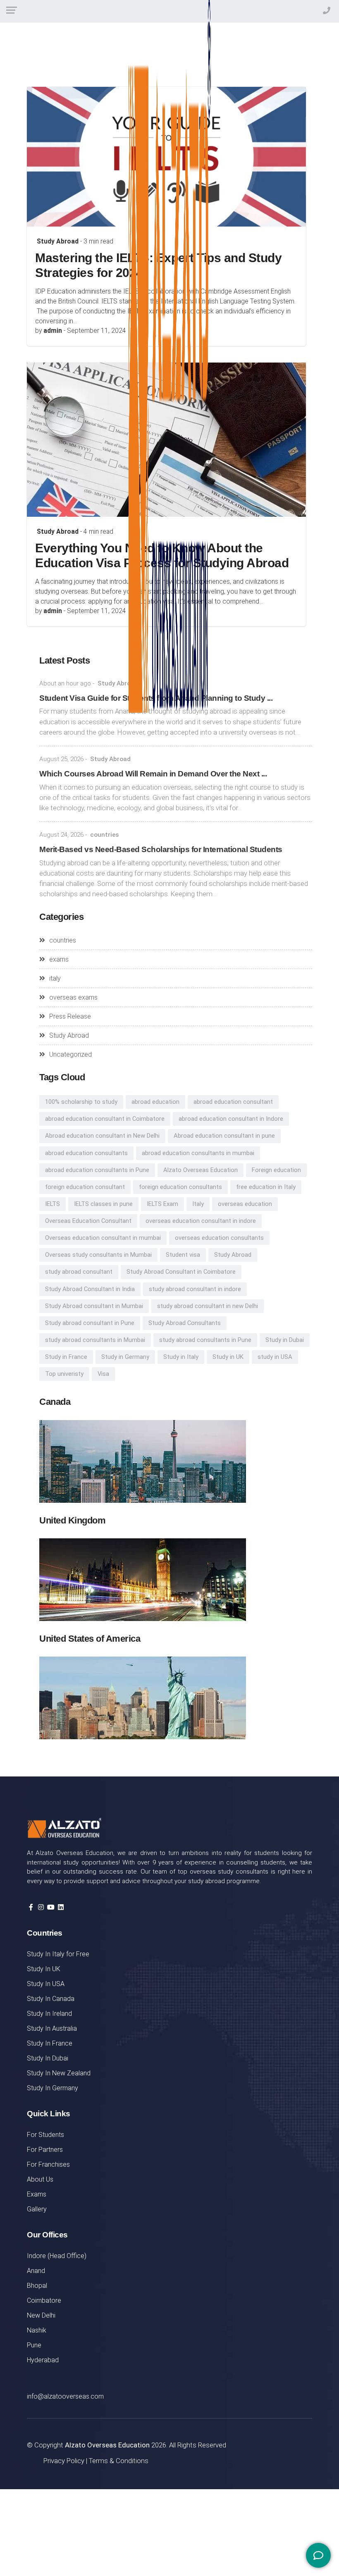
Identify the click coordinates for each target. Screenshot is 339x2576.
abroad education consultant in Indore (231, 1119)
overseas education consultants (219, 1238)
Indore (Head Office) (57, 2256)
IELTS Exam (162, 1204)
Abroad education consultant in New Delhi (102, 1136)
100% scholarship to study (81, 1102)
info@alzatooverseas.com (65, 2396)
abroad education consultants (86, 1153)
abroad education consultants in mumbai (198, 1153)
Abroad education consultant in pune (224, 1136)
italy (55, 978)
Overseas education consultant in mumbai (103, 1238)
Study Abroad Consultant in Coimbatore (181, 1272)
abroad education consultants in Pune (97, 1170)
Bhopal (37, 2286)
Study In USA (46, 1984)
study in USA (275, 1357)
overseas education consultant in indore (201, 1221)
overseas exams (73, 997)
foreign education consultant (85, 1187)
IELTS (53, 1204)
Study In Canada (51, 1999)
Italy (198, 1204)
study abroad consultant (79, 1272)
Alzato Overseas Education (201, 1170)
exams (59, 959)
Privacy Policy (64, 2461)
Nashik (37, 2330)
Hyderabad (43, 2360)
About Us (40, 2179)
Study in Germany (125, 1357)
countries (104, 835)
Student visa (183, 1255)
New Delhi (41, 2315)
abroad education (155, 1102)
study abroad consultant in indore (195, 1289)
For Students (45, 2135)
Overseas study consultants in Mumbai (98, 1255)
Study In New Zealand (59, 2073)
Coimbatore (44, 2300)
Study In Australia (52, 2028)
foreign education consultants (180, 1187)
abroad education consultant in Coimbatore (105, 1119)
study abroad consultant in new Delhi (208, 1306)
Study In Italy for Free (58, 1954)
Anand (36, 2271)
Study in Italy (181, 1357)
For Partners (45, 2150)
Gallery (37, 2209)
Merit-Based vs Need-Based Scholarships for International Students (161, 849)
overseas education (245, 1204)
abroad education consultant (233, 1102)
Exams (37, 2194)
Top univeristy (64, 1374)
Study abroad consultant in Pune (90, 1323)
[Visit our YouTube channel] (51, 1907)
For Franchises (48, 2164)
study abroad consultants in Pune (205, 1340)
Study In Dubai (48, 2058)
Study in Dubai (285, 1340)
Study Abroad (58, 241)
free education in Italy (266, 1187)
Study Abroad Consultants (185, 1323)
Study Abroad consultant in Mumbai (94, 1306)
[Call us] (310, 2236)
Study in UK (228, 1357)
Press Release (70, 1016)
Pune (34, 2345)
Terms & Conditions (119, 2461)
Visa (103, 1374)
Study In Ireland (49, 2014)
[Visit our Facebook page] (31, 1907)
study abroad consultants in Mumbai (95, 1340)
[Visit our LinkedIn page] (61, 1907)
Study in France (66, 1357)
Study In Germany (53, 2088)
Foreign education (276, 1170)
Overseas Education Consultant (88, 1221)
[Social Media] (318, 2555)
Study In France (50, 2043)
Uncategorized (70, 1054)
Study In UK (44, 1969)
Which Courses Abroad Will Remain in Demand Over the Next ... (153, 774)
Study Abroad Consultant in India (90, 1289)
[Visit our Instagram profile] (41, 1907)
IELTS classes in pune (103, 1204)
